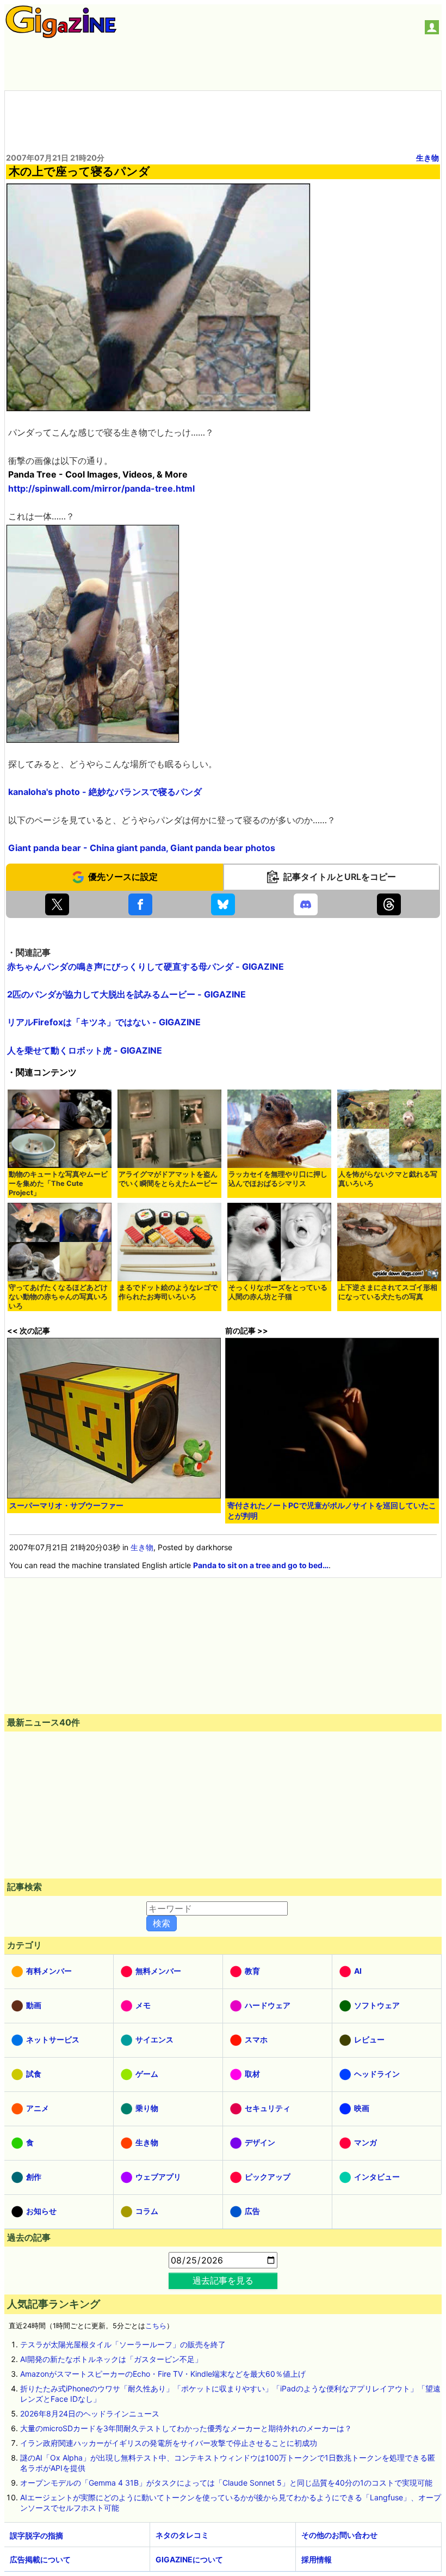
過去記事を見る (223, 2280)
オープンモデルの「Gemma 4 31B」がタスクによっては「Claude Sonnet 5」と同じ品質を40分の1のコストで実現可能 (226, 2483)
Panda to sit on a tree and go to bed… (261, 1565)
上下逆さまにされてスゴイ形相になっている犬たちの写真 (388, 1292)
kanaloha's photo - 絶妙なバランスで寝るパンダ (105, 792)
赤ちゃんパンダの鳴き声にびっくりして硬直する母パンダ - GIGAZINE (145, 966)
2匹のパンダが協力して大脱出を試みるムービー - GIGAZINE (126, 994)
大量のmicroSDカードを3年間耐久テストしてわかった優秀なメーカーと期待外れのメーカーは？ (186, 2428)
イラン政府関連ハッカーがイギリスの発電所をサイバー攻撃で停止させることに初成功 (169, 2443)
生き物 (428, 158)
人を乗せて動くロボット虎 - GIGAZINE (85, 1050)
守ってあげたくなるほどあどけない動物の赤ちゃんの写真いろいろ (58, 1297)
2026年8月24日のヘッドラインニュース (90, 2413)
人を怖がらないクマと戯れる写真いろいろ (388, 1179)
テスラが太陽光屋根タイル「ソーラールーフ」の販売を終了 (123, 2344)
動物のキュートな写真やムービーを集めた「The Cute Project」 (58, 1183)
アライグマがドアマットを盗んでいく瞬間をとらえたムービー (168, 1179)
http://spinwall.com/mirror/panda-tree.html (101, 488)
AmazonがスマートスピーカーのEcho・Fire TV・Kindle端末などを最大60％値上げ (163, 2374)
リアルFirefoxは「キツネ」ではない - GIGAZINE (104, 1022)
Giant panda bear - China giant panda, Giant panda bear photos (142, 848)
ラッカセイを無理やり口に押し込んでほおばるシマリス (278, 1179)
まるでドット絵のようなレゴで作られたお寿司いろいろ (168, 1292)
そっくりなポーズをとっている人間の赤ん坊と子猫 (278, 1292)
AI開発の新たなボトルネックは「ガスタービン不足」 (111, 2359)
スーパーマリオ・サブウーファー (66, 1505)
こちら (156, 2326)
